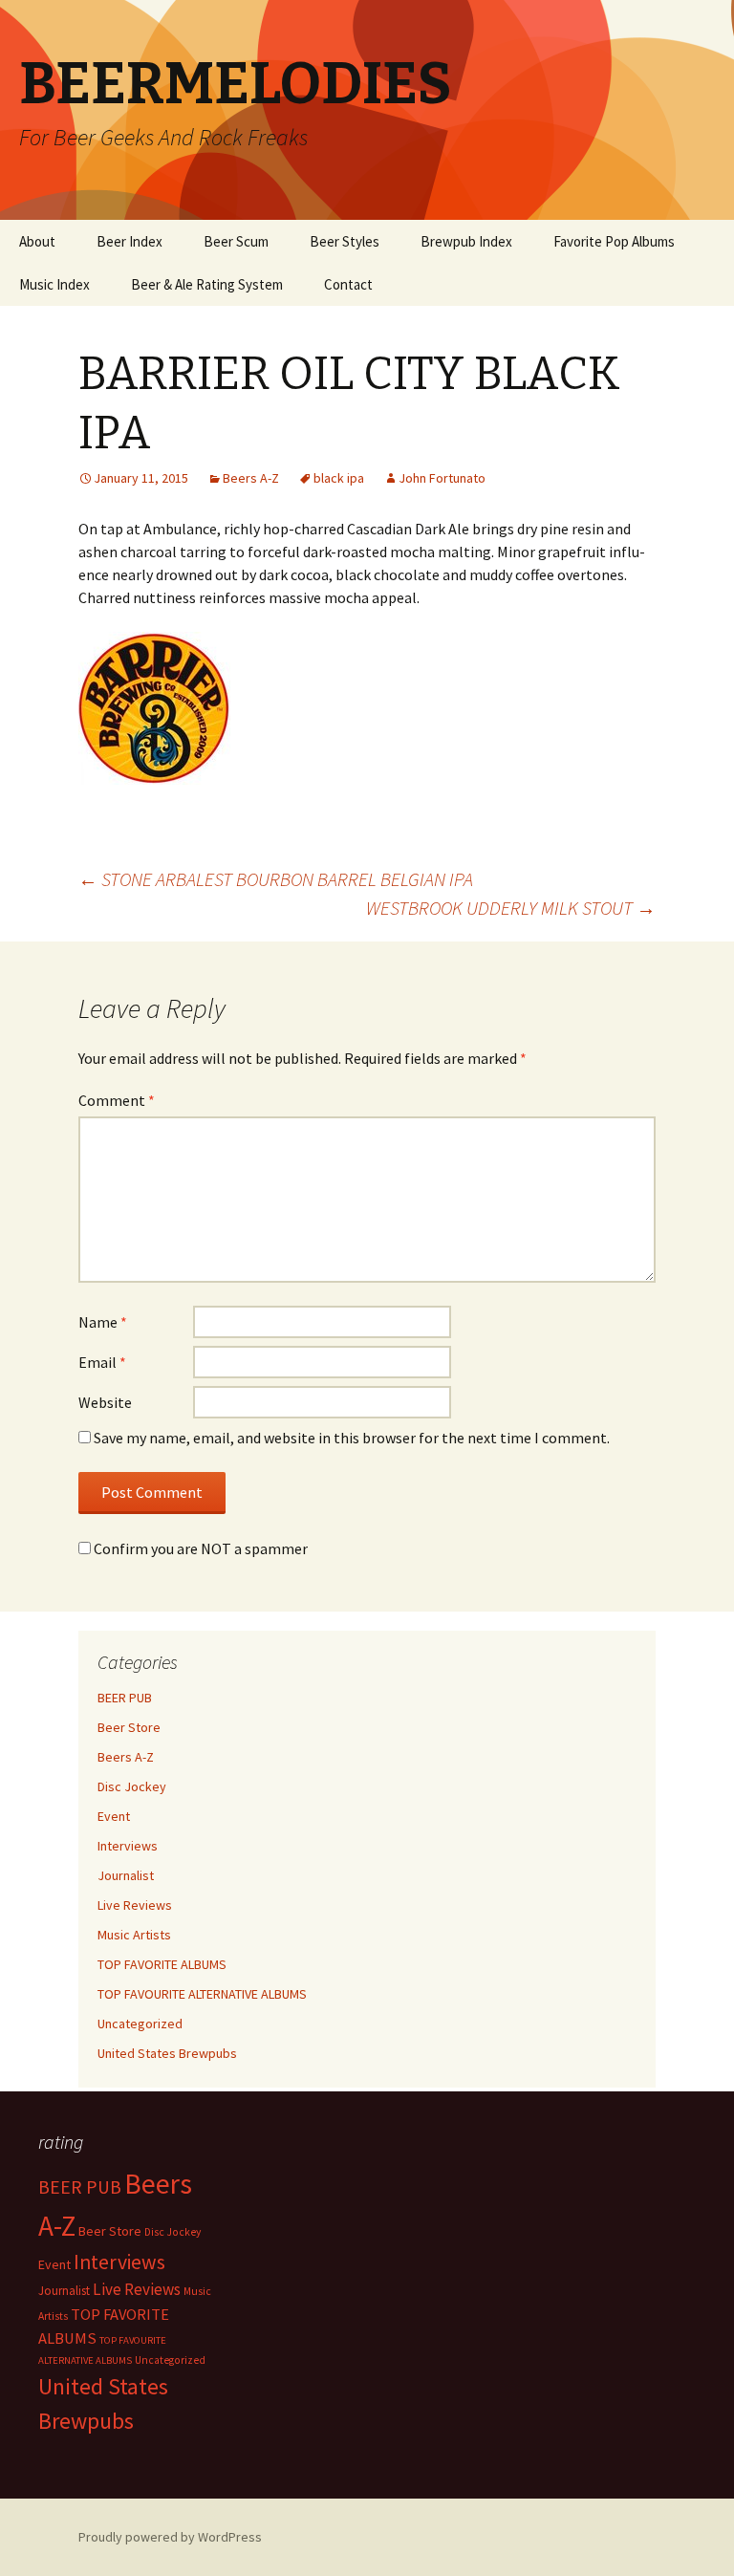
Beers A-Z (251, 478)
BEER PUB (125, 1698)
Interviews (128, 1846)
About (37, 241)
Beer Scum (236, 241)
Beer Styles (345, 241)
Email (102, 1362)
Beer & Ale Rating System (207, 284)
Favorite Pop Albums (614, 241)
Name (103, 1322)
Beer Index (130, 241)
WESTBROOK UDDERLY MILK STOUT (511, 908)
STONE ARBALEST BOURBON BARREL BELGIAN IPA (276, 879)
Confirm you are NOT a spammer (199, 1548)
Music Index (54, 284)
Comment (117, 1100)
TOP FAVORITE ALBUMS (162, 1964)
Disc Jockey (132, 1786)
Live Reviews (135, 1905)
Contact (348, 284)
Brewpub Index (466, 241)
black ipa (339, 478)
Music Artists (134, 1935)
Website (105, 1402)
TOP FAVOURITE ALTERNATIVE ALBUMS (202, 1994)
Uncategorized (140, 2024)
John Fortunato (442, 478)
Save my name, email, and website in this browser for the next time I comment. (352, 1438)
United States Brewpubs (167, 2053)
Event (114, 1816)
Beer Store (129, 1727)
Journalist (126, 1875)
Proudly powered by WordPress (170, 2537)
